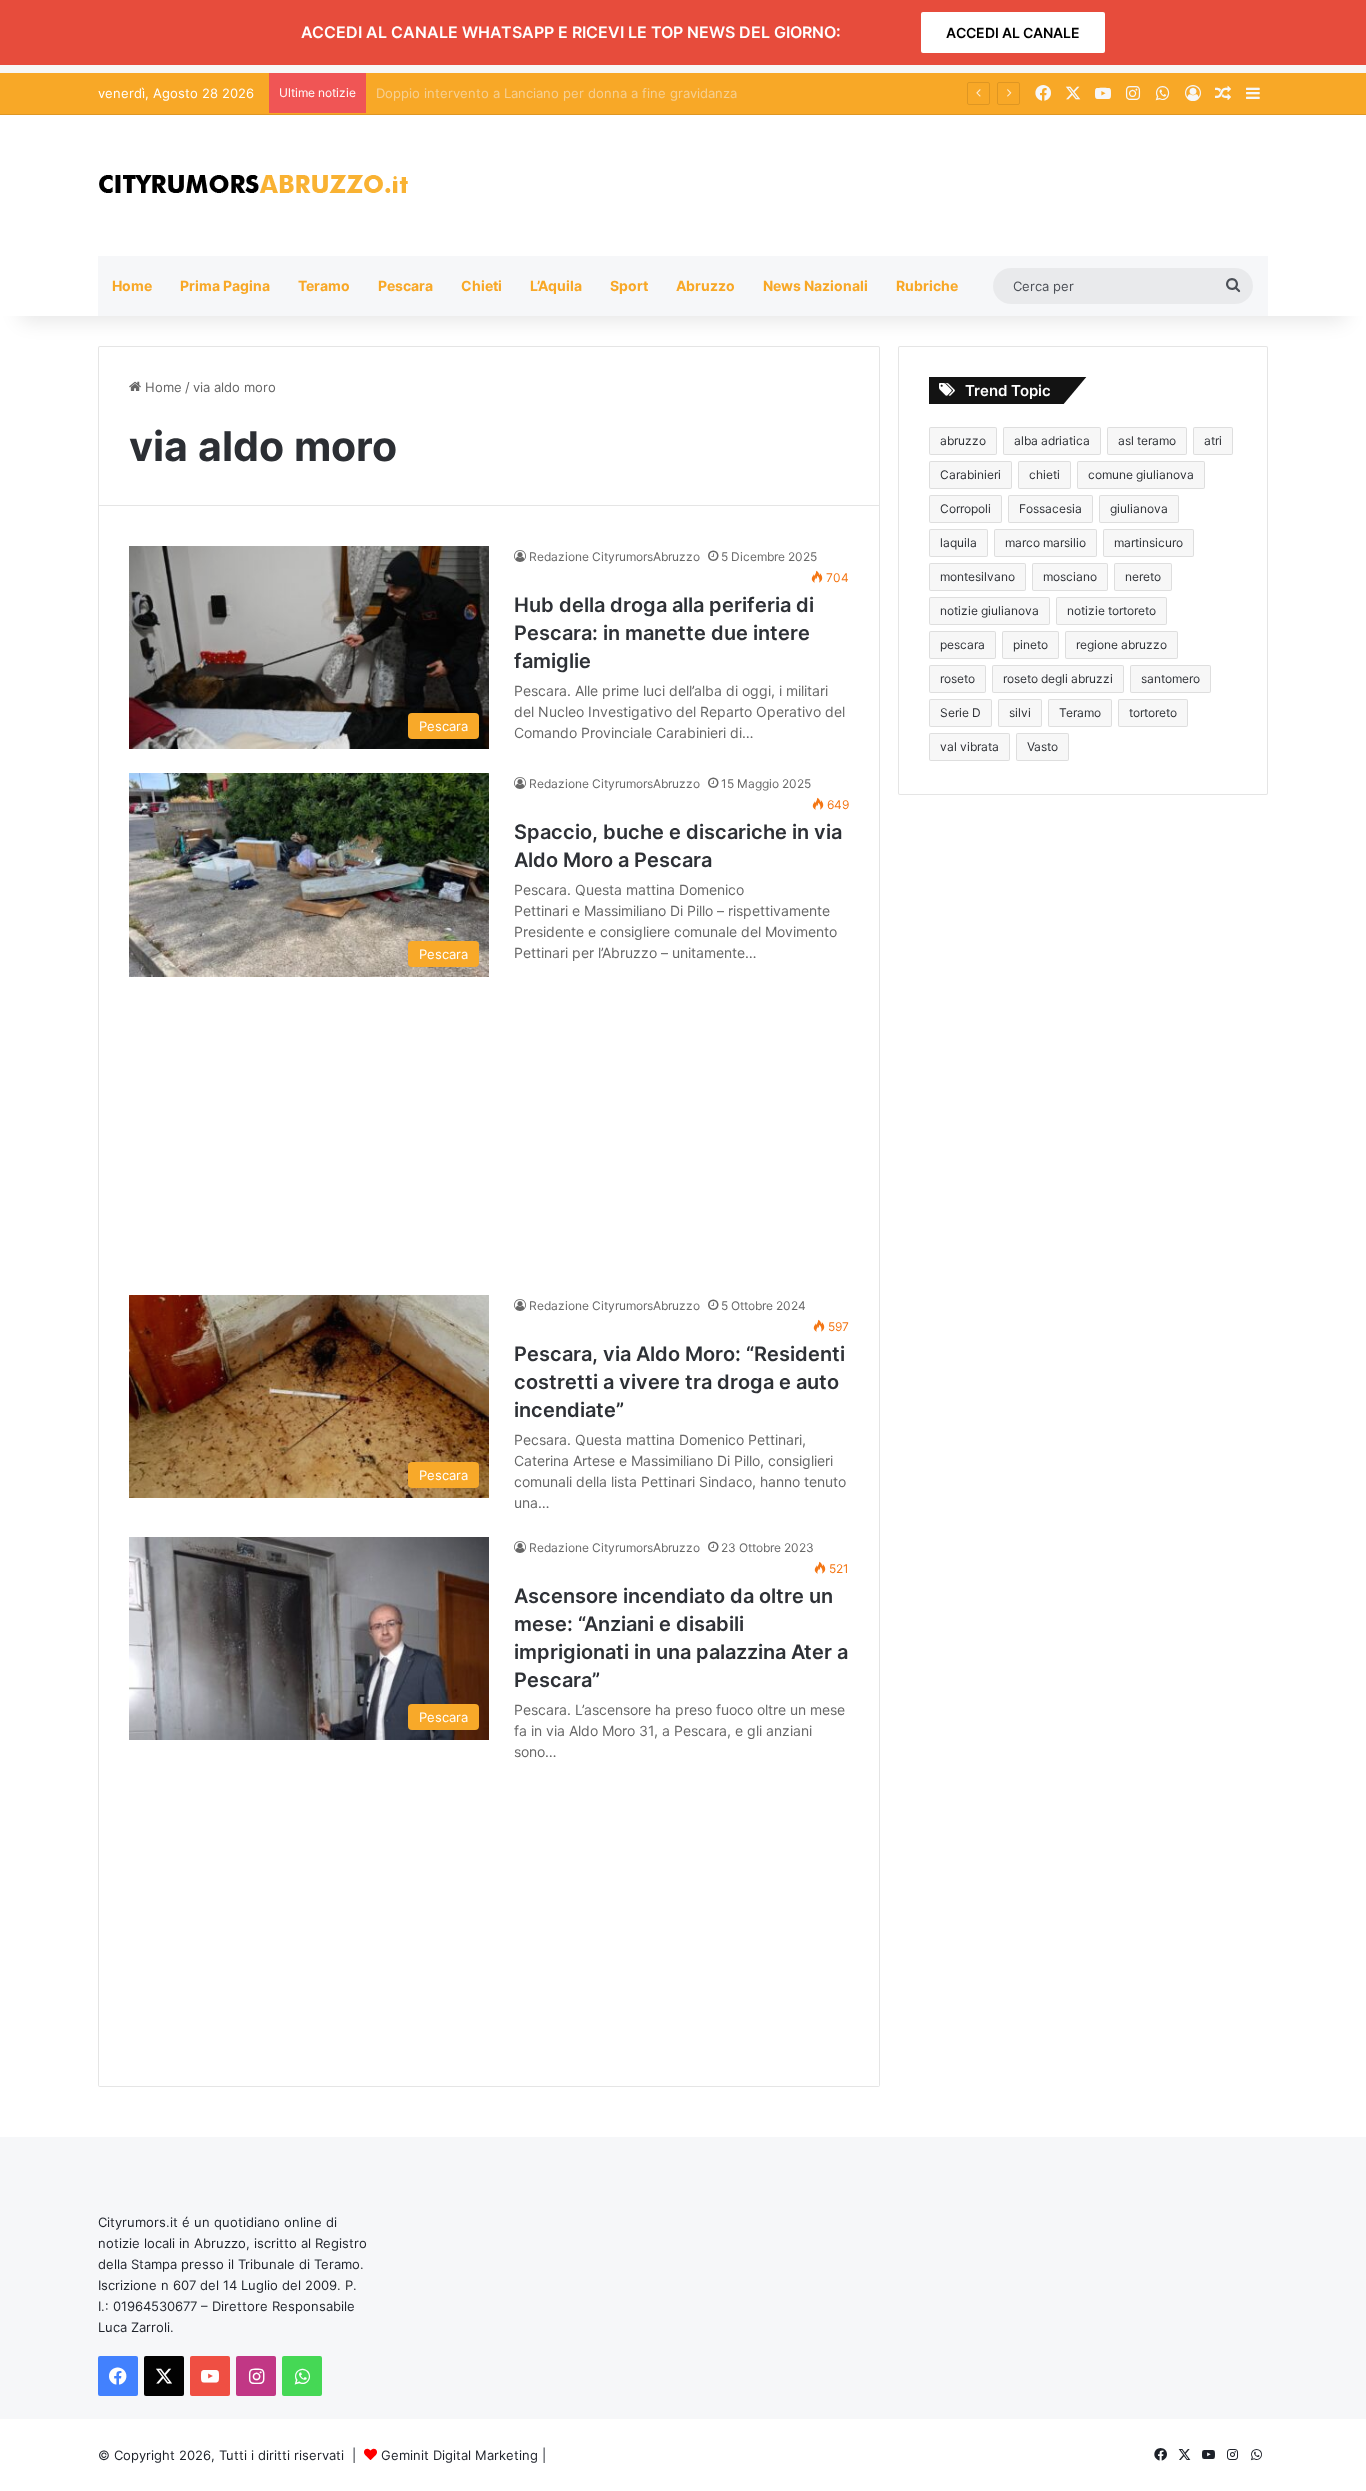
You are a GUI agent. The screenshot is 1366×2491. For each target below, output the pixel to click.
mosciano (1070, 576)
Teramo (324, 285)
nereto (1143, 576)
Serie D (960, 712)
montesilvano (977, 576)
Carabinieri (970, 474)
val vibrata (969, 746)
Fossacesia (1050, 508)
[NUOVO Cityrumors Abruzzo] (253, 185)
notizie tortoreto (1111, 610)
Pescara (405, 285)
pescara (962, 644)
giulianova (1139, 508)
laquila (958, 542)
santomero (1170, 678)
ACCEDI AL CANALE (1013, 32)
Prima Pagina (225, 285)
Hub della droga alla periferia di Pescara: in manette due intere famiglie (664, 633)
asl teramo (1147, 440)
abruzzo (963, 440)
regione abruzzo (1121, 644)
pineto (1030, 644)
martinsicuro (1148, 542)
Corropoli (965, 508)
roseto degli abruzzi (1058, 678)
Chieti (481, 285)
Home (132, 285)
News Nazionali (815, 285)
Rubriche (927, 285)
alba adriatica (1052, 440)
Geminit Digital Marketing (459, 2455)
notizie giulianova (989, 610)
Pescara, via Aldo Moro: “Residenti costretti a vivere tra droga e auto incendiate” (679, 1382)
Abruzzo (705, 285)
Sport (629, 285)
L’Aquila (556, 285)
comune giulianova (1141, 474)
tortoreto (1153, 712)
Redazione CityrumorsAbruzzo (614, 556)
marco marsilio (1045, 542)
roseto (957, 678)
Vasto (1042, 746)
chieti (1044, 474)
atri (1213, 440)
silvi (1020, 712)
